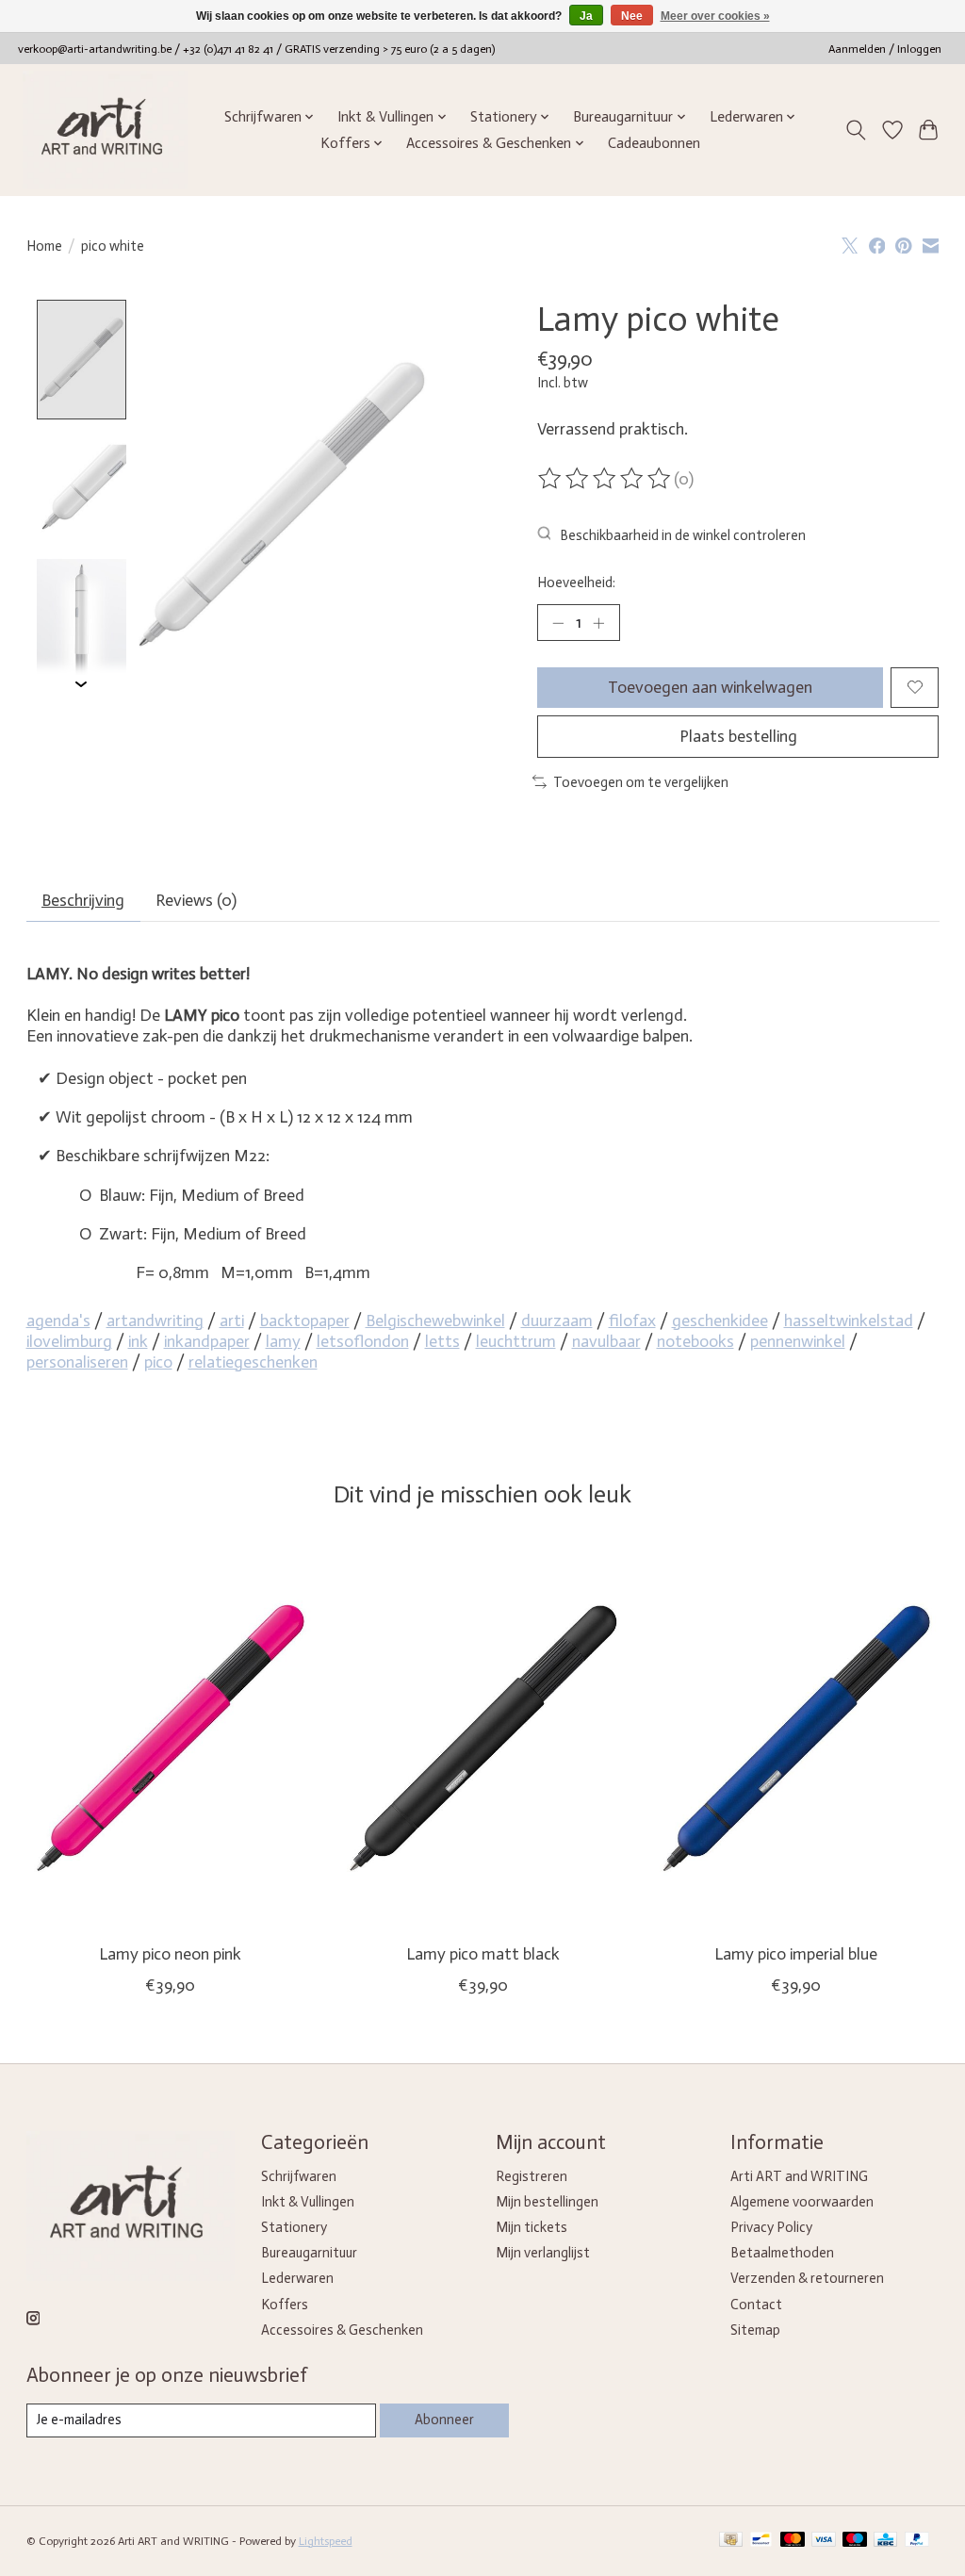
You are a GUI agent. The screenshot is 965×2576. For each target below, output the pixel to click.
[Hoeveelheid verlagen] (558, 622)
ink (138, 1341)
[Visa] (824, 2541)
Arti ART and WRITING (799, 2176)
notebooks (695, 1341)
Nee (632, 16)
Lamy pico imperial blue (796, 1954)
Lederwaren (297, 2278)
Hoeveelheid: (576, 582)
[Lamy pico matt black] (483, 1738)
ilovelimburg (69, 1341)
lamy (283, 1341)
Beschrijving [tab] (83, 900)
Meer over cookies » (715, 16)
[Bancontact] (761, 2541)
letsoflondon (363, 1341)
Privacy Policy (771, 2227)
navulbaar (606, 1341)
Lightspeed (326, 2541)
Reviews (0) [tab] (196, 900)
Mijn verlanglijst (543, 2253)
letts (442, 1341)
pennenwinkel (798, 1341)
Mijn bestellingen (547, 2202)
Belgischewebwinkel (435, 1321)
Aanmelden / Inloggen (885, 49)
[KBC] (885, 2541)
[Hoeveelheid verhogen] (598, 622)
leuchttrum (516, 1341)
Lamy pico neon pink (169, 1954)
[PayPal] (917, 2541)
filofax (632, 1321)
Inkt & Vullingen (308, 2202)
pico (158, 1362)
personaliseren (77, 1362)
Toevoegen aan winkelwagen (710, 687)
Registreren (532, 2176)
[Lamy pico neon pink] (170, 1738)
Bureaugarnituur (309, 2253)
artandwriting (155, 1321)
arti (232, 1321)
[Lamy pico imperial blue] (796, 1738)
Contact (756, 2305)
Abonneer (444, 2420)
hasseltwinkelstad (849, 1321)
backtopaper (305, 1321)
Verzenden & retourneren (807, 2278)
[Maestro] (855, 2541)
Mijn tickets (532, 2227)
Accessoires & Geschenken (342, 2330)
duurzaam (557, 1321)
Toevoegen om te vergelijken (641, 782)
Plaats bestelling (738, 736)
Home (44, 246)
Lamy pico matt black (483, 1954)
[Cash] (731, 2541)
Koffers (285, 2305)
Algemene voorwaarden (802, 2202)
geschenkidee (720, 1321)
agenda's (58, 1321)
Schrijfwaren (299, 2176)
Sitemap (755, 2330)
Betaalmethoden (782, 2253)
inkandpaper (207, 1341)
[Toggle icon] (855, 130)
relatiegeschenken (253, 1362)
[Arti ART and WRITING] (105, 130)
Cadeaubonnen (654, 143)
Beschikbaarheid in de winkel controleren (683, 535)
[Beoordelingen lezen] (606, 479)
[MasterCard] (793, 2541)
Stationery (294, 2227)
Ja (586, 16)
